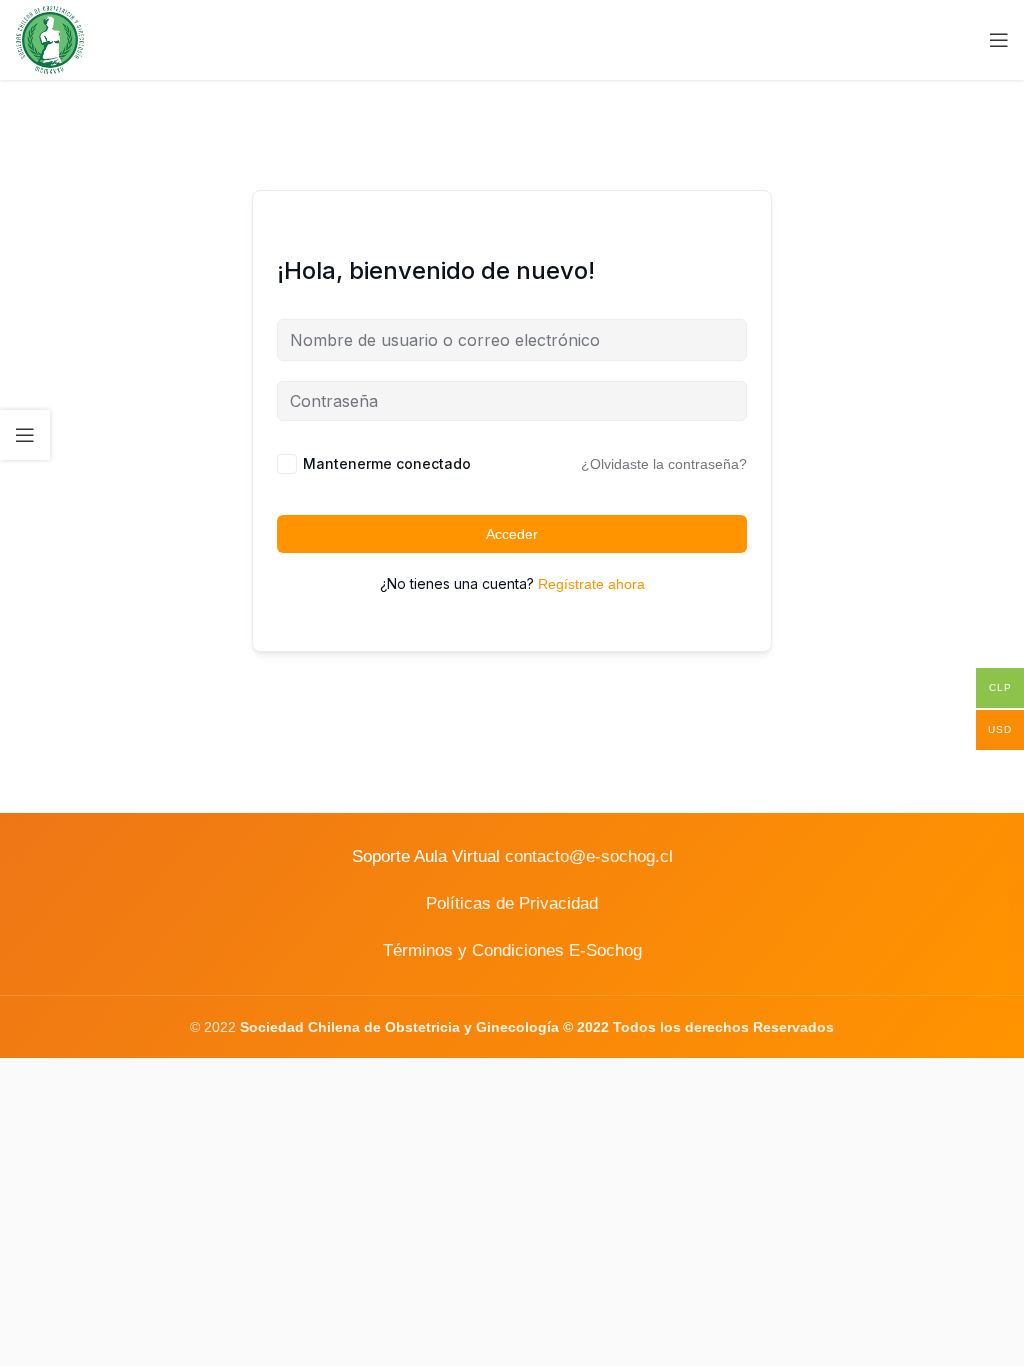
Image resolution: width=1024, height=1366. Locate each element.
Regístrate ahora (591, 584)
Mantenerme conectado (387, 463)
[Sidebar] (25, 435)
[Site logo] (50, 39)
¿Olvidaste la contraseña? (664, 464)
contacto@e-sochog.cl (589, 856)
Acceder (512, 534)
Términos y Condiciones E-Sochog (512, 950)
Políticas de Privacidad (512, 903)
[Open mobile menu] (999, 40)
